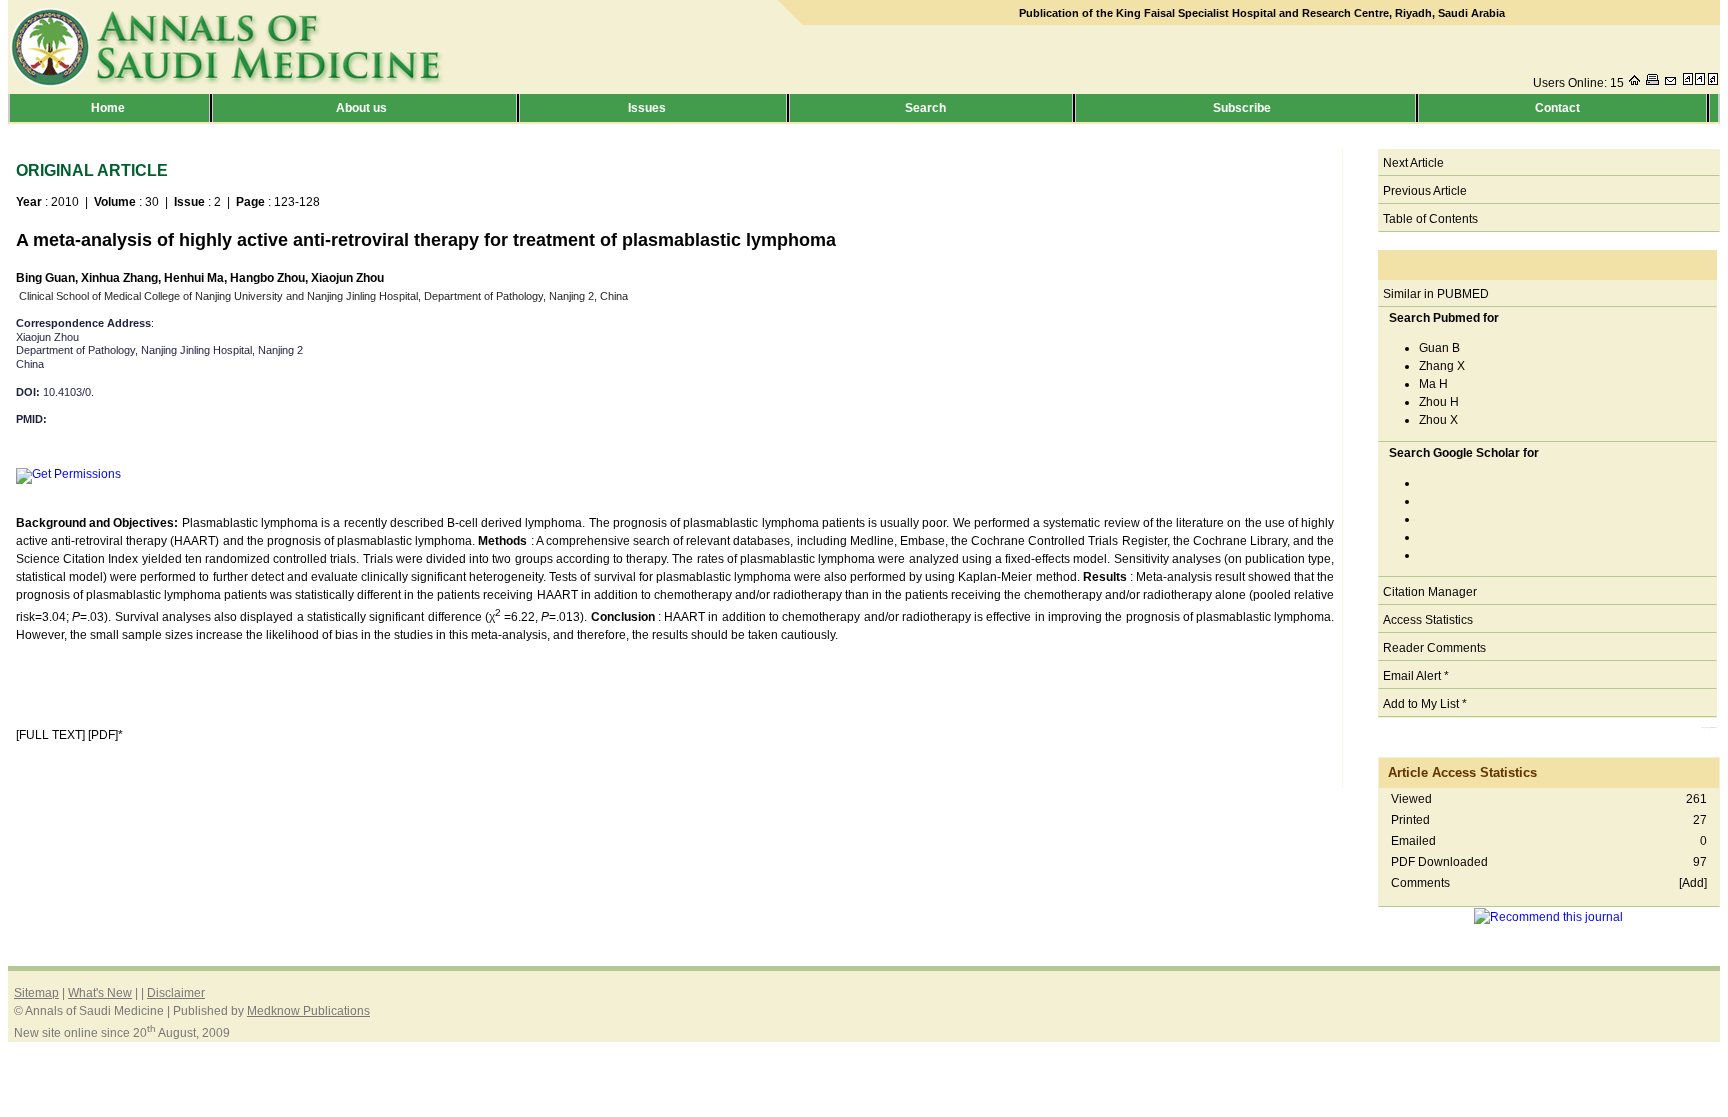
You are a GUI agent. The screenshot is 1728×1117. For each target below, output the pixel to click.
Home (109, 108)
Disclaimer (176, 993)
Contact (1562, 108)
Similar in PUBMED (1436, 294)
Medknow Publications (308, 1011)
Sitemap (36, 993)
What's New (100, 993)
